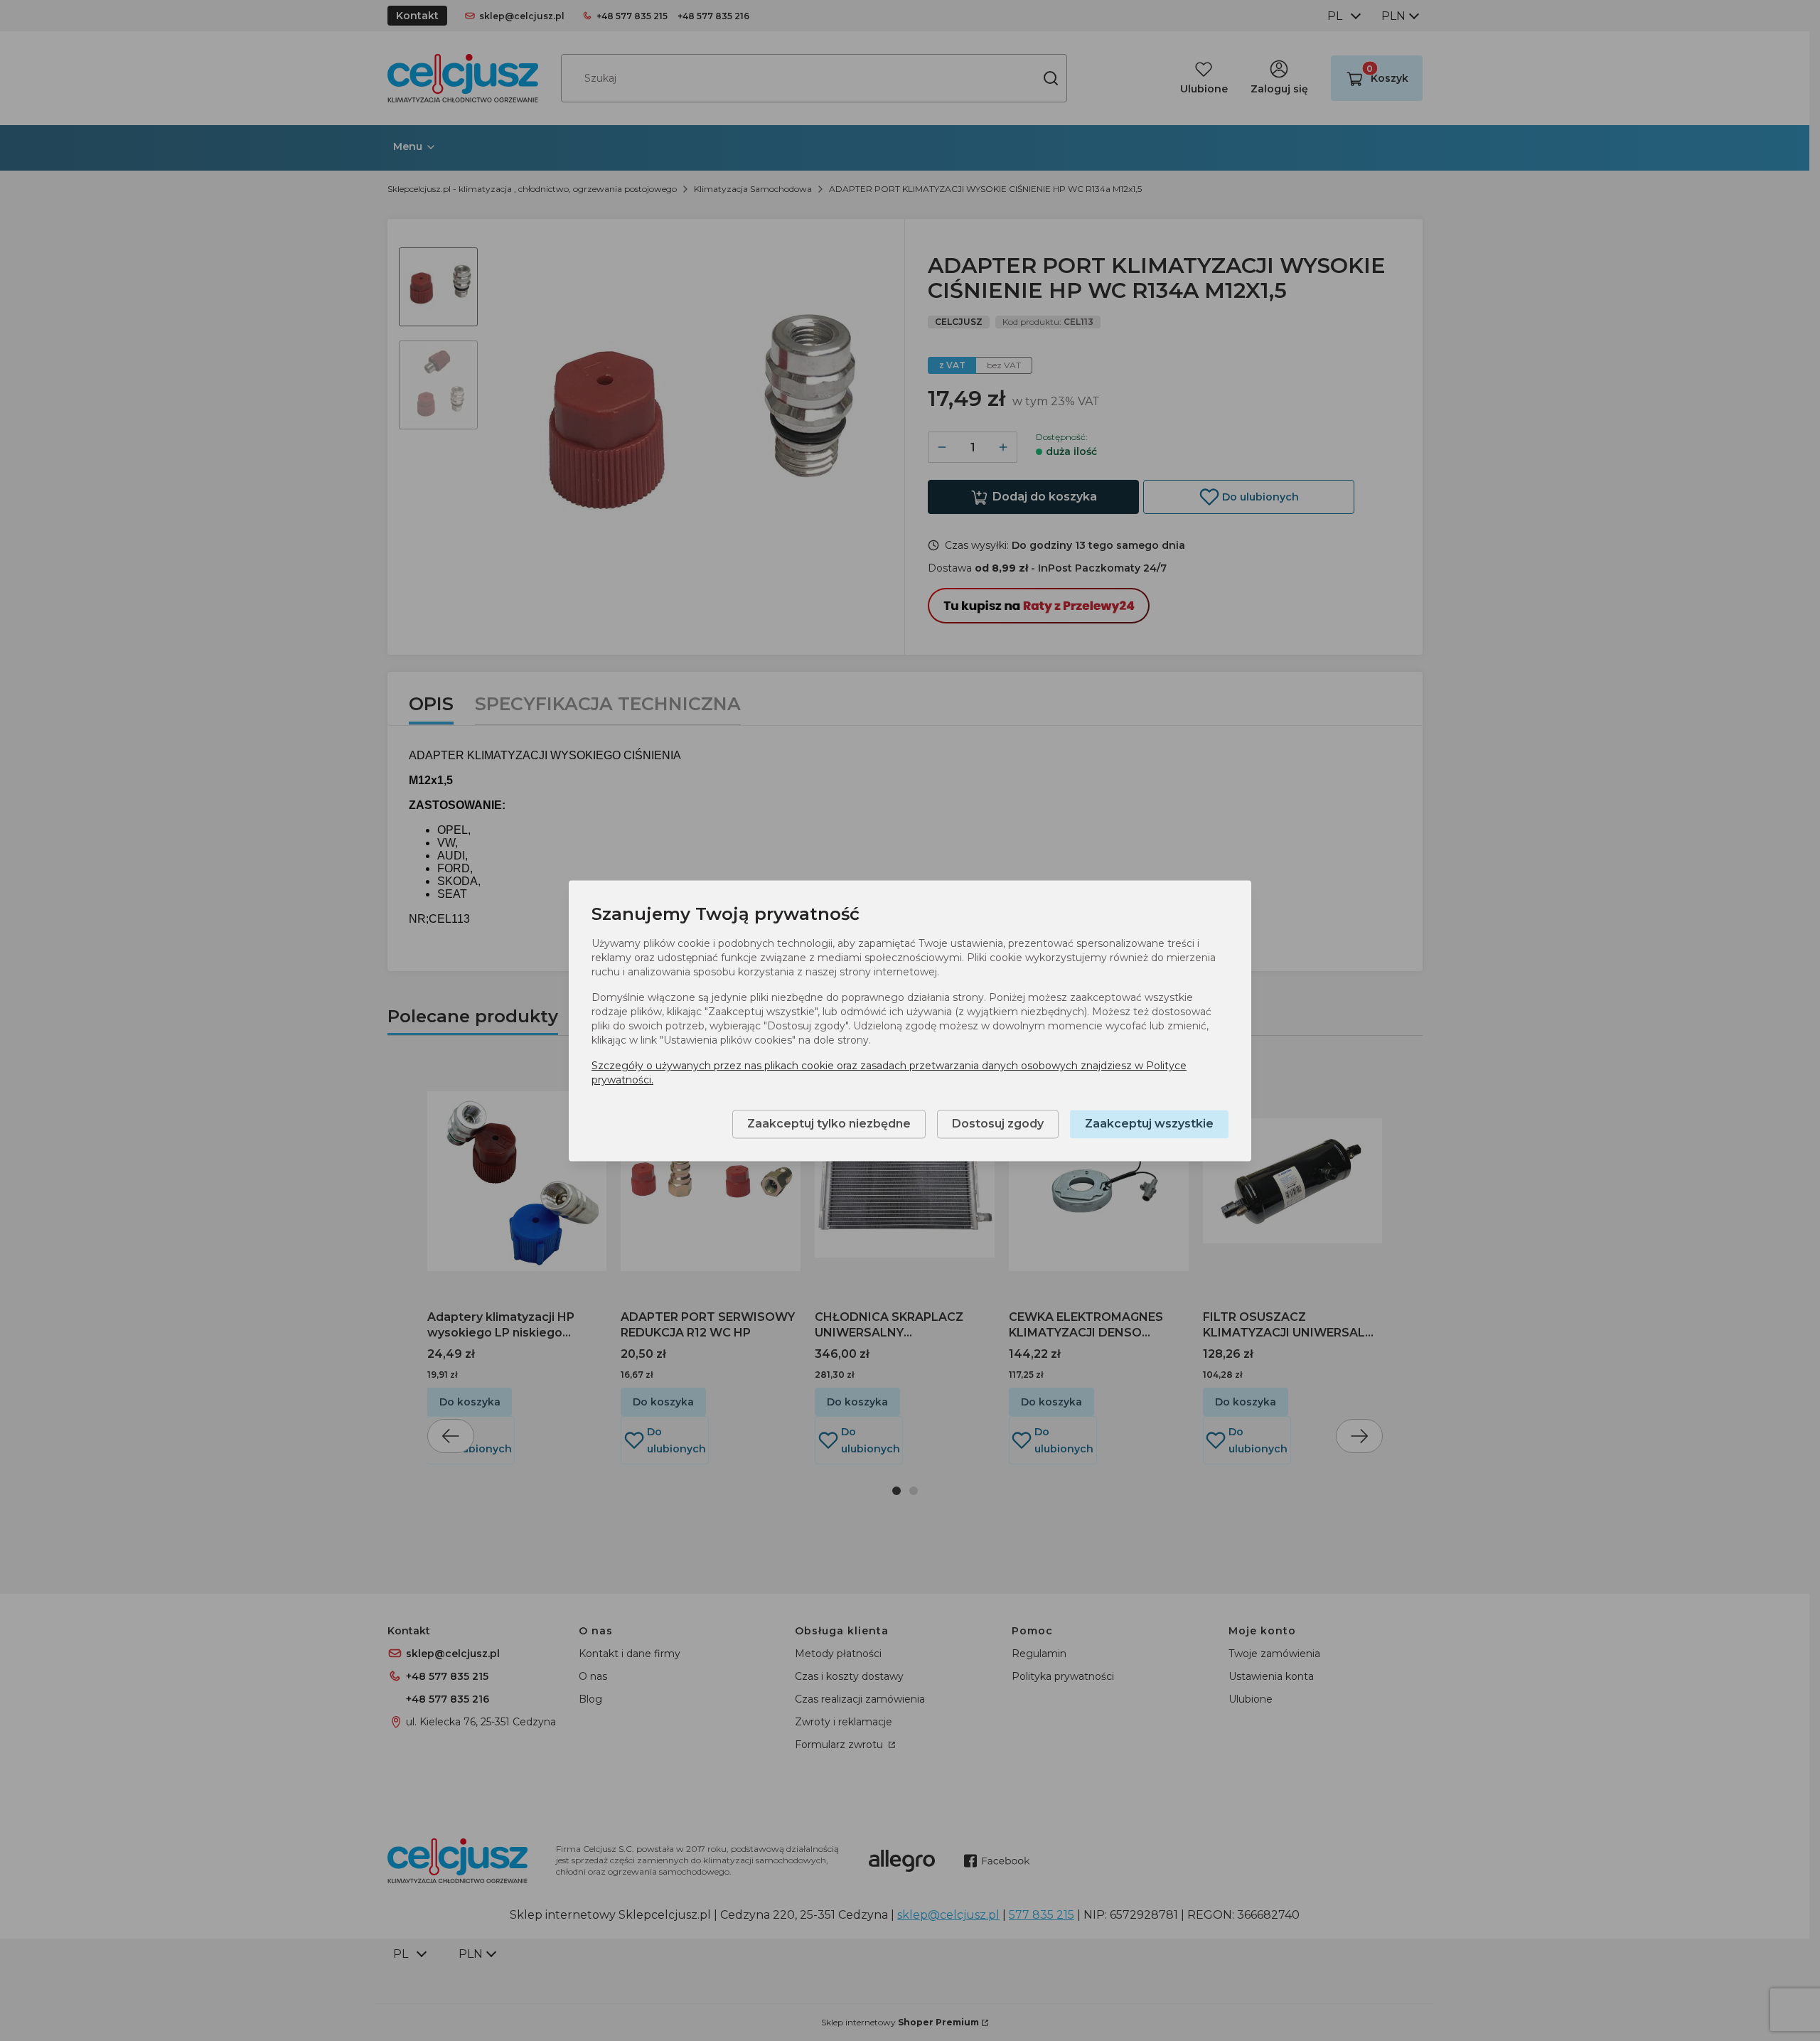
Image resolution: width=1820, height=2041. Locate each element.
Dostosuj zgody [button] (998, 1124)
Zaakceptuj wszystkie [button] (1149, 1124)
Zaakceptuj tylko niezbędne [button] (829, 1124)
